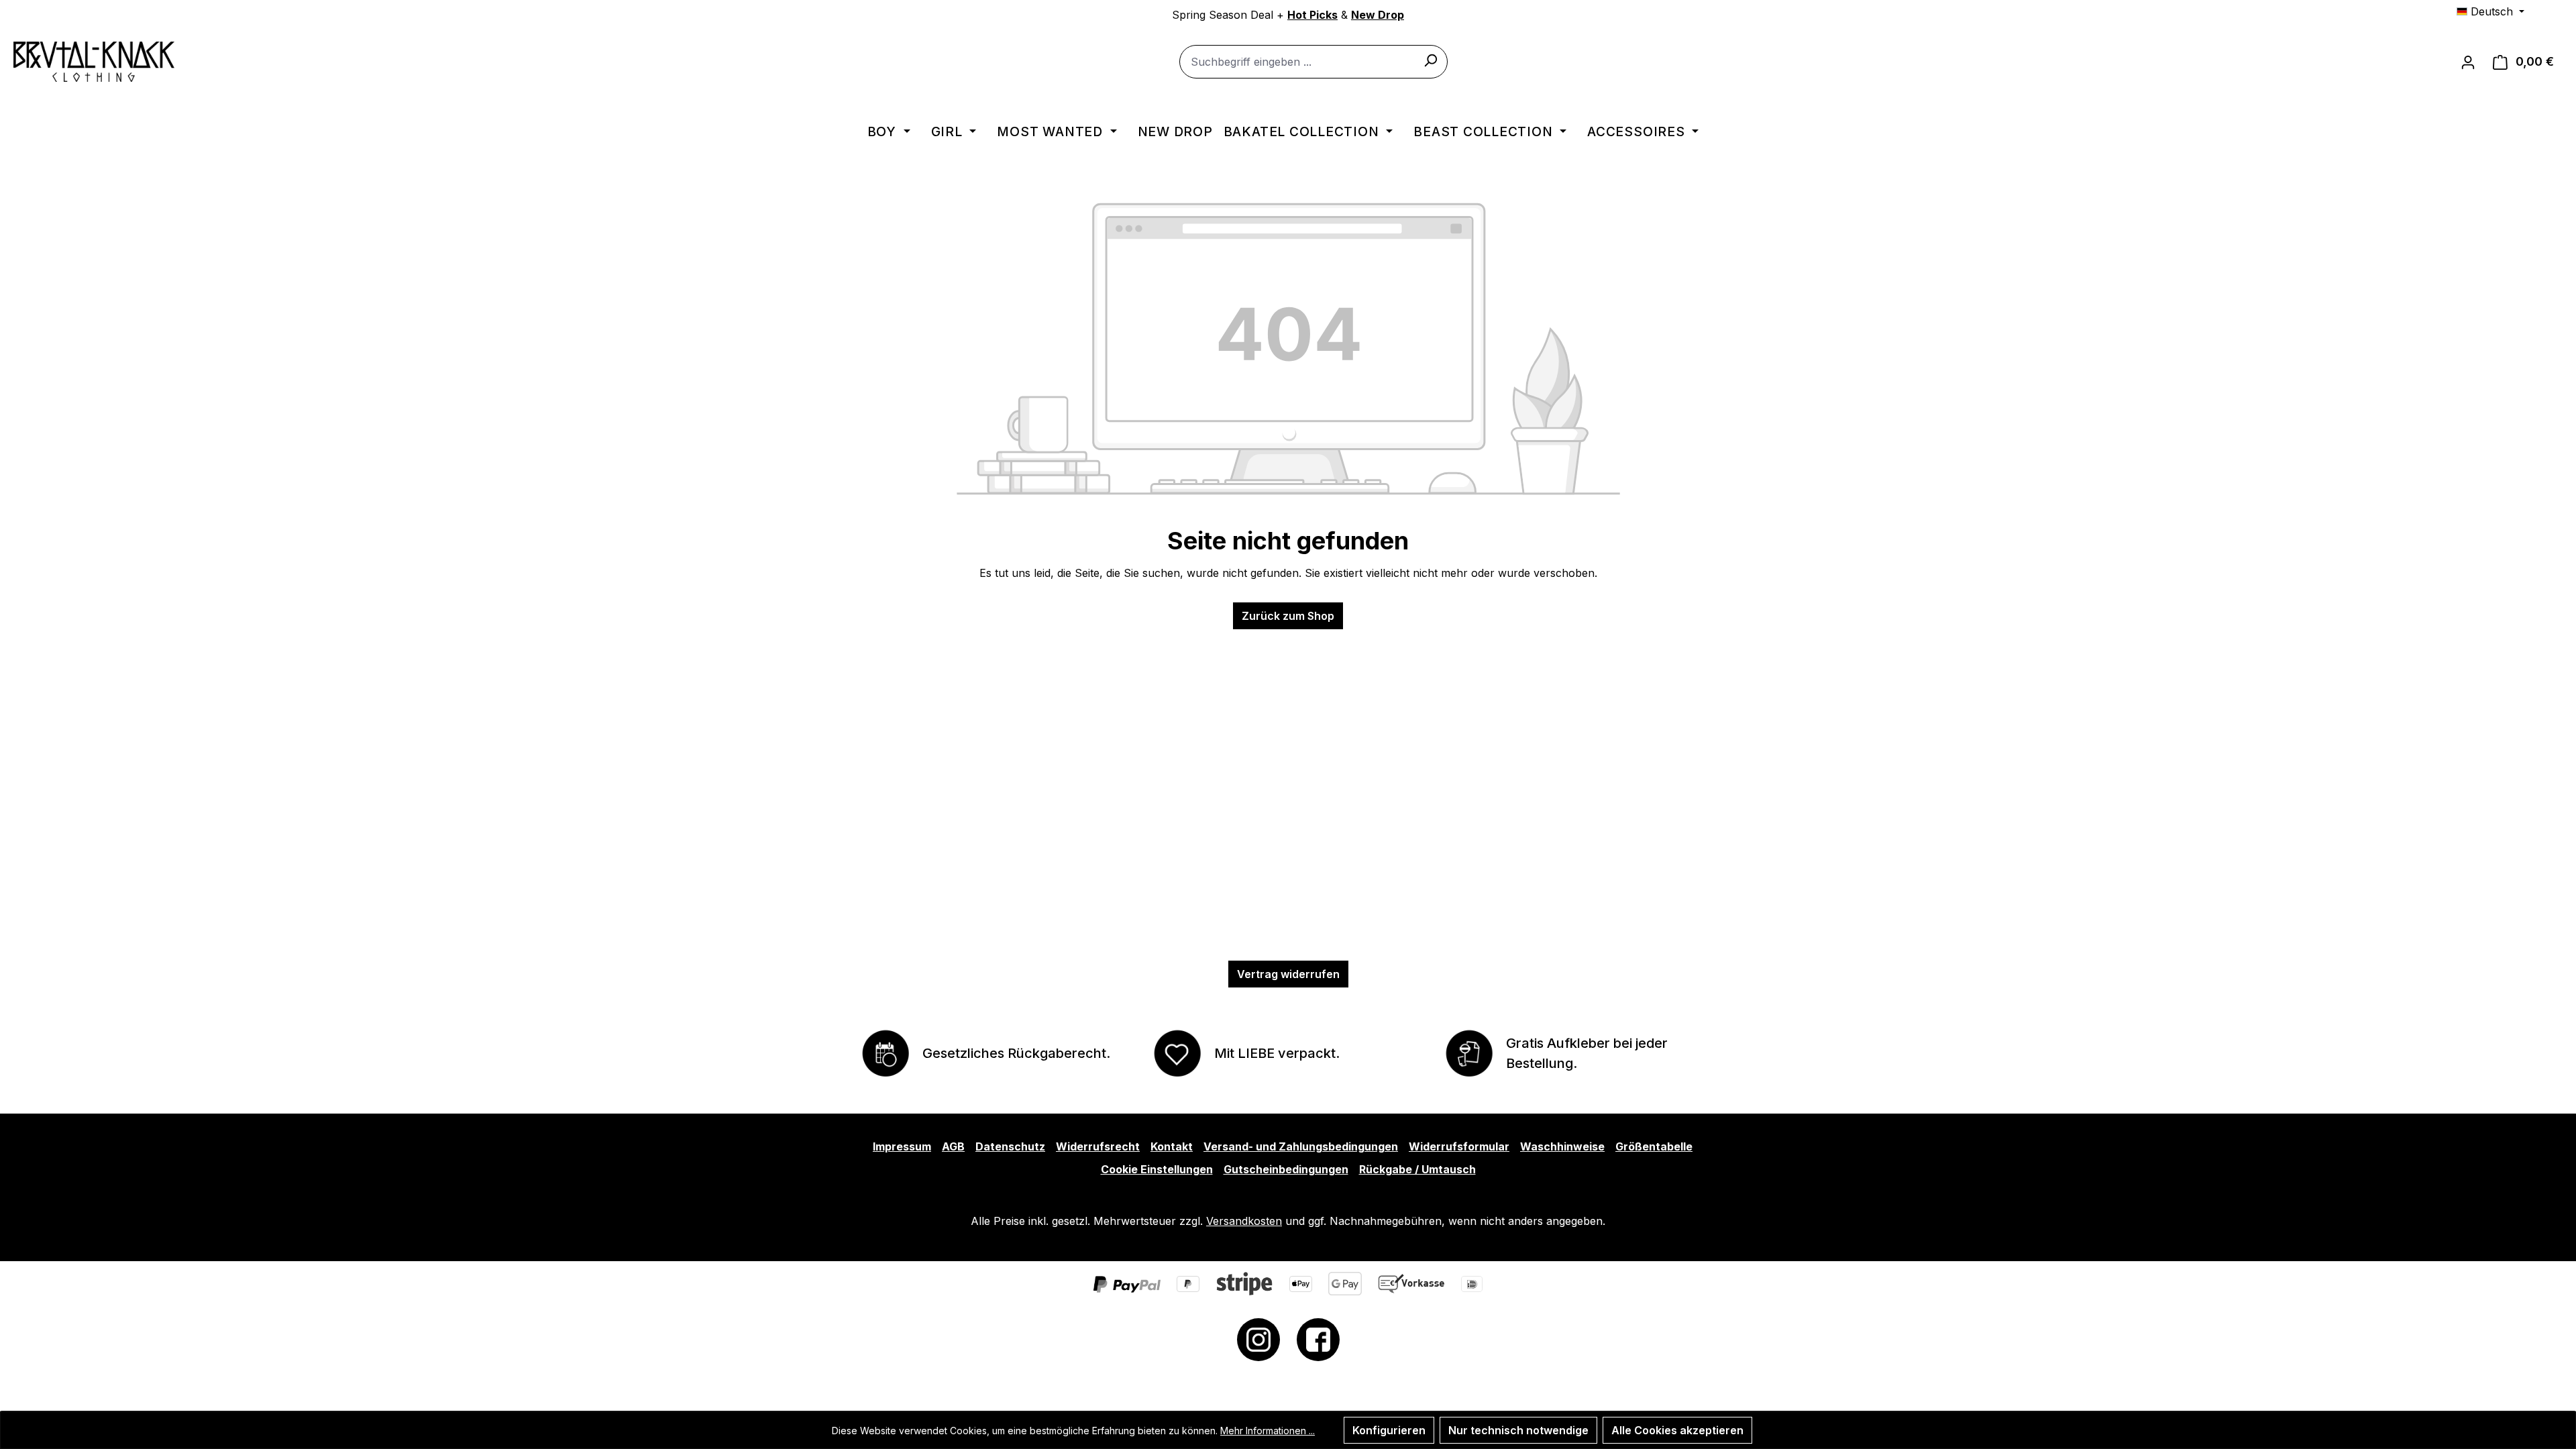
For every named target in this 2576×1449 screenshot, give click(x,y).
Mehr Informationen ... (1268, 1431)
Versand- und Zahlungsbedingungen (1301, 1146)
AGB (953, 1146)
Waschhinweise (1562, 1146)
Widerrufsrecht (1098, 1146)
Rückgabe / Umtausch (1417, 1169)
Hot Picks (1312, 15)
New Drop (1378, 15)
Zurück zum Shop (1288, 616)
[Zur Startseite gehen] (94, 62)
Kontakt (1172, 1146)
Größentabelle (1654, 1146)
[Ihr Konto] (2468, 62)
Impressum (902, 1146)
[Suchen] (1430, 60)
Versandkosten (1244, 1221)
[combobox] (1313, 62)
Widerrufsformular (1459, 1146)
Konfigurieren (1389, 1430)
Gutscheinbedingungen (1286, 1169)
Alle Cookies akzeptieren (1677, 1430)
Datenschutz (1010, 1146)
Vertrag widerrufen (1288, 974)
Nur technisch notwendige (1518, 1430)
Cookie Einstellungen (1157, 1169)
